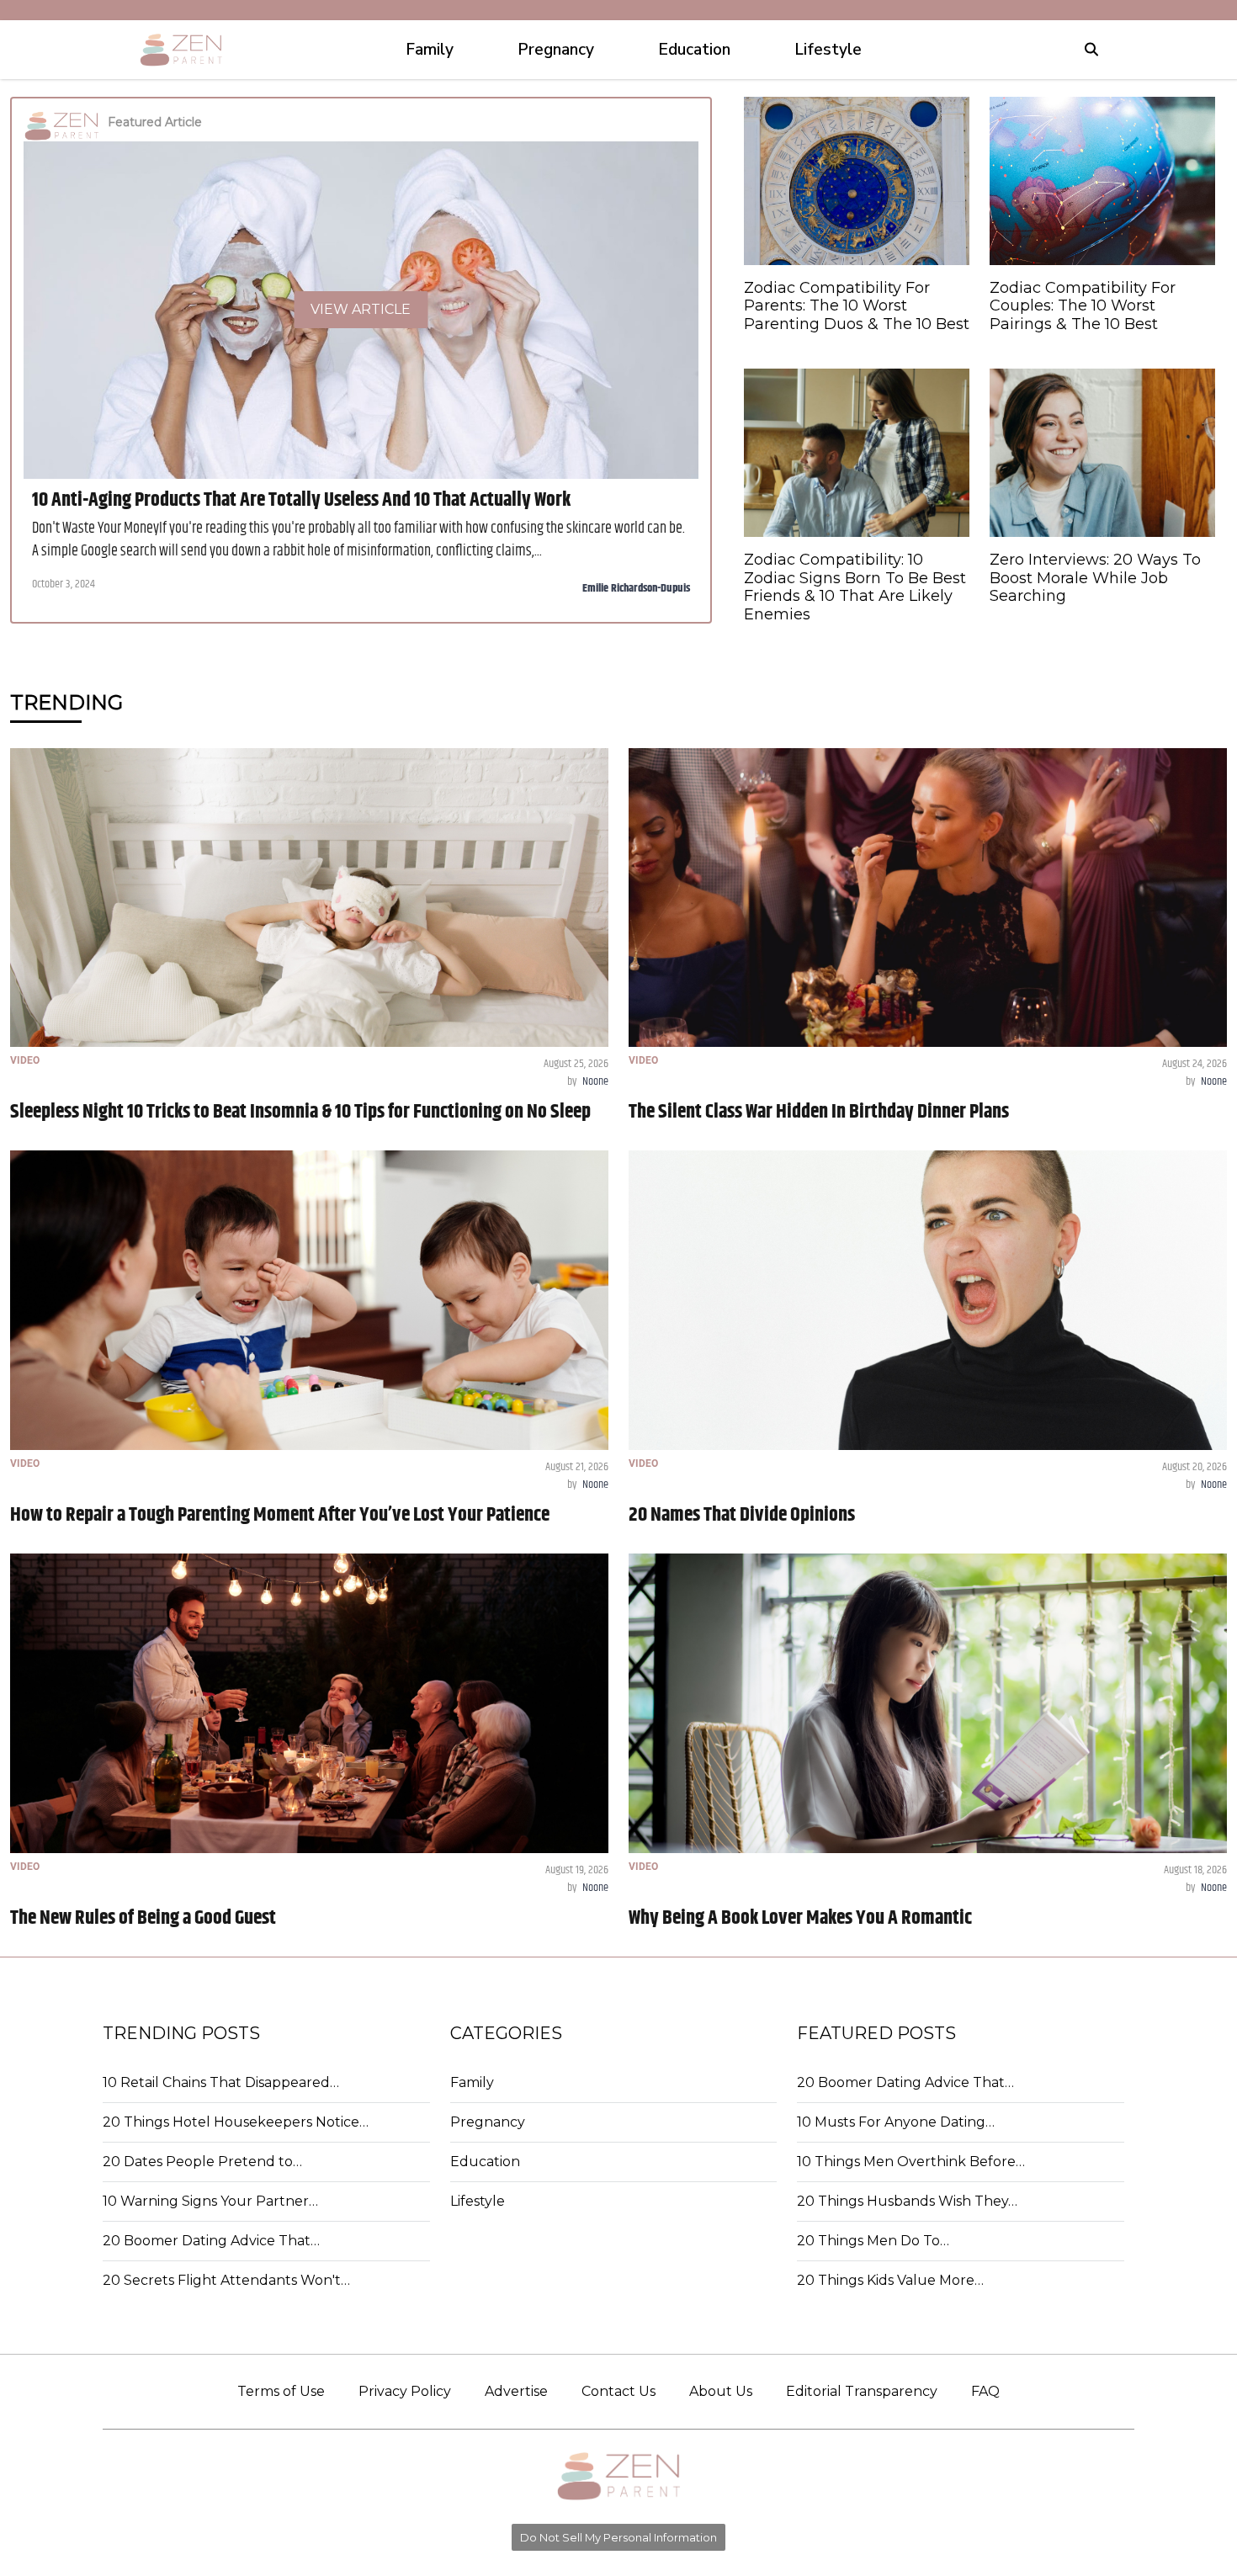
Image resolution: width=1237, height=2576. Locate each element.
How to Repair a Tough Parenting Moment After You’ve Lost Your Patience (280, 1515)
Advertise (516, 2391)
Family (472, 2082)
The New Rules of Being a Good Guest (143, 1918)
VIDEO (25, 1060)
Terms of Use (281, 2391)
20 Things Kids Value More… (890, 2280)
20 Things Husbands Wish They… (907, 2201)
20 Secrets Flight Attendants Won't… (226, 2280)
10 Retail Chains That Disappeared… (221, 2082)
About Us (721, 2391)
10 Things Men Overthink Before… (911, 2162)
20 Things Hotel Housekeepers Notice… (236, 2122)
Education (485, 2162)
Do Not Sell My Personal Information (618, 2537)
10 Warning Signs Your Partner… (210, 2201)
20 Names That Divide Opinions (742, 1515)
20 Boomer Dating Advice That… (211, 2241)
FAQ (985, 2391)
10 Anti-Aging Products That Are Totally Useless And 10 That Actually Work (301, 500)
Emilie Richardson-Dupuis (636, 588)
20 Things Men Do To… (873, 2241)
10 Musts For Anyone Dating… (896, 2122)
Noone (595, 1081)
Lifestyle (478, 2201)
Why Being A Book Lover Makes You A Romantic (800, 1918)
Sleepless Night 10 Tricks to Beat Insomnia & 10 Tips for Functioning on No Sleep (300, 1112)
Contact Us (618, 2391)
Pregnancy (488, 2122)
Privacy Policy (405, 2391)
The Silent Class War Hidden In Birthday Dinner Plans (819, 1112)
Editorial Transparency (862, 2391)
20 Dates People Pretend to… (202, 2162)
